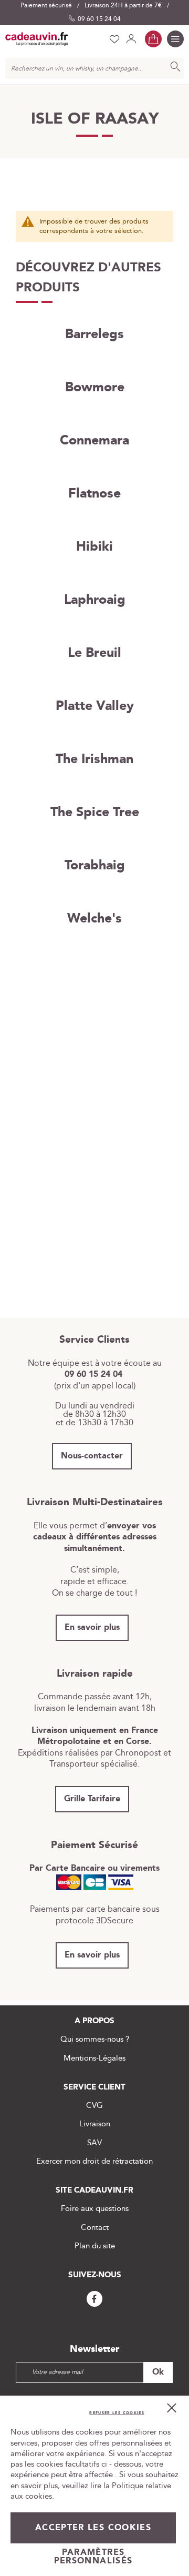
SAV (94, 2143)
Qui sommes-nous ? (95, 2039)
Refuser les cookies (117, 2413)
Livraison (95, 2124)
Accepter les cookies (93, 2528)
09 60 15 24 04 (99, 19)
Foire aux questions (95, 2209)
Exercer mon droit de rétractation (94, 2161)
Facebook (94, 2299)
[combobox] (94, 68)
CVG (94, 2106)
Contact (95, 2228)
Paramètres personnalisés (93, 2557)
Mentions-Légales (94, 2058)
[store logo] (37, 39)
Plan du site (95, 2246)
